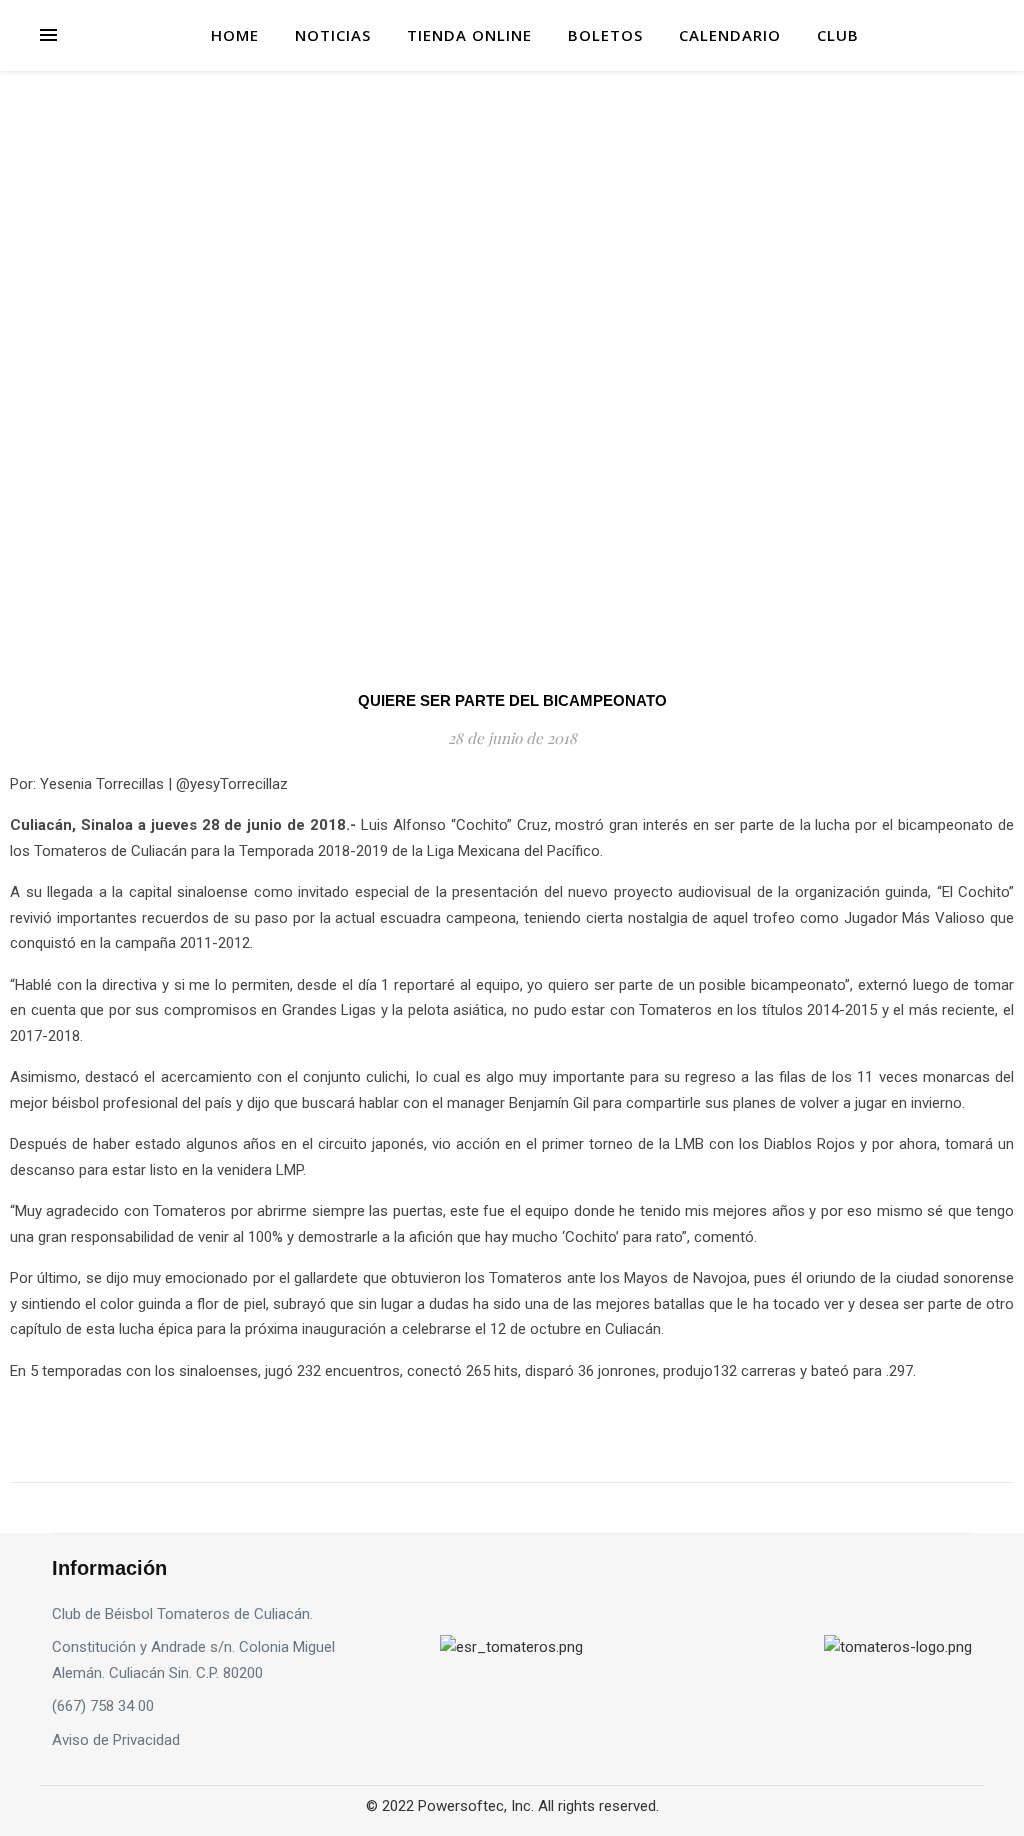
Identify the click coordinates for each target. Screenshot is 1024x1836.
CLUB (838, 35)
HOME (235, 35)
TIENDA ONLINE (469, 35)
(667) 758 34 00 (103, 1706)
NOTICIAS (333, 35)
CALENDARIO (730, 35)
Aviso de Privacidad (116, 1740)
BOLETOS (605, 35)
